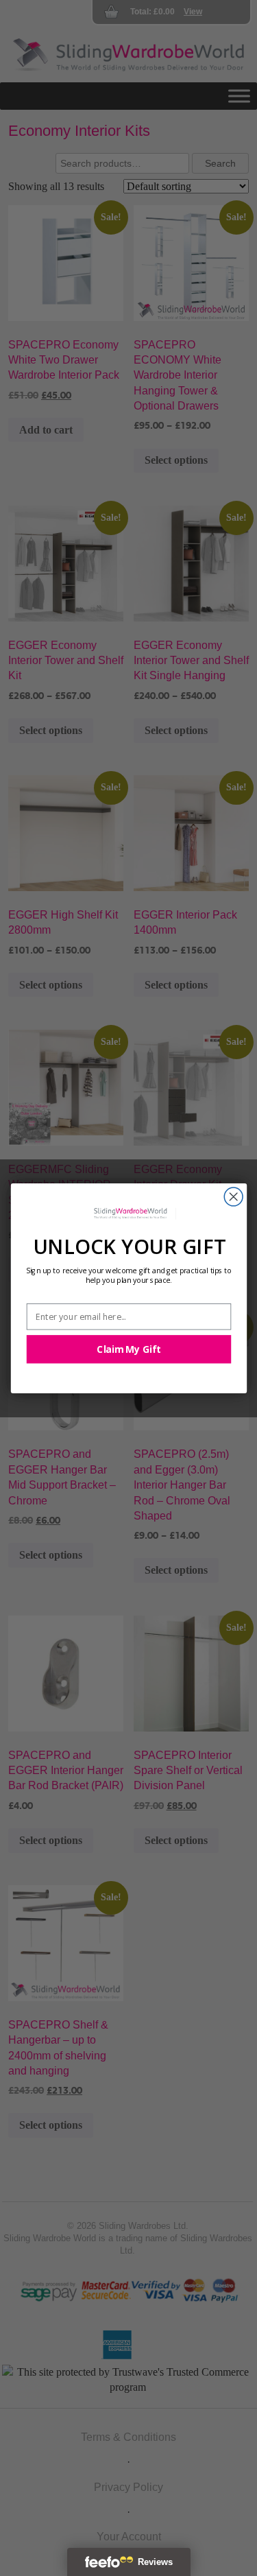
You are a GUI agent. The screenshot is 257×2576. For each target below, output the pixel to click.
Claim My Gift (128, 1349)
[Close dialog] (233, 1197)
